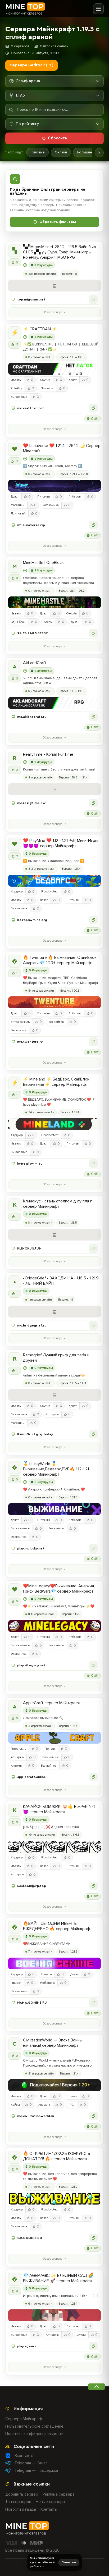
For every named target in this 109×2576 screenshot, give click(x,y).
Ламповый (18, 514)
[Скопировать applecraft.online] (93, 1777)
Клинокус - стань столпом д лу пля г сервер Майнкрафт (58, 1204)
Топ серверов (18, 2502)
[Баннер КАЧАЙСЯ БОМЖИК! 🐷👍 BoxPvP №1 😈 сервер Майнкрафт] (54, 1847)
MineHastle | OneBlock (43, 563)
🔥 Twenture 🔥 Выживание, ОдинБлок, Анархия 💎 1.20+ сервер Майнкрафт (60, 960)
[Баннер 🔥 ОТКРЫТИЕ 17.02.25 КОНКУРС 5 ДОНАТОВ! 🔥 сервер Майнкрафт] (54, 2199)
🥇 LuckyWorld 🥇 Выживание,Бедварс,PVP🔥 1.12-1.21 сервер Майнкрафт (56, 1469)
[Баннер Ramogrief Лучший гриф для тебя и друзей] (54, 1395)
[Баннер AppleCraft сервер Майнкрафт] (54, 1738)
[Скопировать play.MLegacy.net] (93, 1665)
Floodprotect (50, 892)
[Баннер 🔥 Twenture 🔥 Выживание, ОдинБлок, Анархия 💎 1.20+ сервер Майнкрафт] (54, 1002)
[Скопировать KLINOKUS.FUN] (93, 1248)
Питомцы (47, 388)
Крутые (45, 380)
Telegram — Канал (31, 2463)
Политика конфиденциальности (34, 2434)
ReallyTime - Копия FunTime (48, 754)
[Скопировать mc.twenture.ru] (93, 1042)
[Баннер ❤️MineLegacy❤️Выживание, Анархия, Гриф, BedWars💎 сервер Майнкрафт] (54, 1626)
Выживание (19, 397)
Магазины (18, 505)
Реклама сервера (59, 2494)
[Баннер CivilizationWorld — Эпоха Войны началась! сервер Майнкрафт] (54, 2085)
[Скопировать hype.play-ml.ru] (93, 1164)
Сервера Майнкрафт (25, 2419)
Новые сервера (50, 2502)
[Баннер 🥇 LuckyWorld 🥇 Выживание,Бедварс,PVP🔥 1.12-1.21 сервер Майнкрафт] (54, 1509)
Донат (73, 380)
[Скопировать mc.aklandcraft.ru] (93, 717)
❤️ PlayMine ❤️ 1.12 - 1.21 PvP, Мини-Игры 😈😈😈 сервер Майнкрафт (61, 843)
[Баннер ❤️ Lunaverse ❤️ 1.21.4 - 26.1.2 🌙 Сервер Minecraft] (54, 486)
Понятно (69, 2562)
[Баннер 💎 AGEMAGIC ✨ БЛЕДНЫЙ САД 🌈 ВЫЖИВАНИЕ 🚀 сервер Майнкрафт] (54, 2315)
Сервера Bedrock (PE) (31, 65)
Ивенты (16, 380)
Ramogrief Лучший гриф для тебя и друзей (56, 1358)
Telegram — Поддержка (36, 2470)
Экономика (51, 505)
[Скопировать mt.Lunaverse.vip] (93, 525)
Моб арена (47, 1983)
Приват (50, 1749)
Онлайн (61, 152)
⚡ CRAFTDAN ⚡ (40, 329)
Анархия (17, 1766)
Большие (85, 152)
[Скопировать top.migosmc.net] (93, 299)
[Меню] (98, 9)
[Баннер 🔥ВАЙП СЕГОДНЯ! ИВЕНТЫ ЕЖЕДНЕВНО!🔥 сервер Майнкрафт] (54, 1964)
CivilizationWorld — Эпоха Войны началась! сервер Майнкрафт (53, 2043)
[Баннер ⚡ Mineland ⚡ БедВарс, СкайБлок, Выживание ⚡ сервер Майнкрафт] (54, 1124)
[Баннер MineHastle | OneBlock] (54, 602)
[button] (54, 299)
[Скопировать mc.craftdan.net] (93, 408)
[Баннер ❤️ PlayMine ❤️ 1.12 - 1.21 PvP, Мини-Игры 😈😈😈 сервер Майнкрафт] (54, 881)
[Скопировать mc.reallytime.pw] (93, 803)
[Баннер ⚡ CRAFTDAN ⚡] (54, 369)
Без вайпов (56, 1022)
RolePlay (17, 388)
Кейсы (15, 2105)
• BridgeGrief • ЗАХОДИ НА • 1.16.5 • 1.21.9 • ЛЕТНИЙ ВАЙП (61, 1281)
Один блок (18, 622)
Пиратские (19, 1749)
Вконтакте (24, 2456)
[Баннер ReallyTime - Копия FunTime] (54, 789)
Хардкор (17, 892)
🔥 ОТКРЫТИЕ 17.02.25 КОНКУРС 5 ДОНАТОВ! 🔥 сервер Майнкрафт (57, 2156)
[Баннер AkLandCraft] (54, 703)
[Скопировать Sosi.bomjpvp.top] (93, 1886)
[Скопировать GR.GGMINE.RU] (93, 2238)
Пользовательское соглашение (34, 2426)
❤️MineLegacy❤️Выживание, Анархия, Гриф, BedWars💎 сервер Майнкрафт (59, 1589)
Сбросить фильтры (58, 222)
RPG (71, 2105)
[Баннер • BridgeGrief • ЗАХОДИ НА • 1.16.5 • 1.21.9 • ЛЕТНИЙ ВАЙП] (54, 1312)
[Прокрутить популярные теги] (99, 153)
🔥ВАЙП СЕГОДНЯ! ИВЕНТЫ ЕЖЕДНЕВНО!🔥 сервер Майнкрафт (58, 1926)
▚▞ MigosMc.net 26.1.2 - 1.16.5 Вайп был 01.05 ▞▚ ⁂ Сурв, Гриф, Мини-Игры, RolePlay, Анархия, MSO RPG (60, 252)
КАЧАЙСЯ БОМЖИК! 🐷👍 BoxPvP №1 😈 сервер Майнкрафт (59, 1809)
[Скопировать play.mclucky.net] (93, 1548)
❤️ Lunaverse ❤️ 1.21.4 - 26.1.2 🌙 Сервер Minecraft (62, 448)
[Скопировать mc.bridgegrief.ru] (93, 1325)
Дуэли (75, 622)
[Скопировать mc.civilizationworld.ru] (93, 2116)
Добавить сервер (22, 2494)
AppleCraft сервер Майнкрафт (52, 1703)
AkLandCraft (35, 663)
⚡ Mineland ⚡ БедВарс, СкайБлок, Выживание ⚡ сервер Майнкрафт (57, 1082)
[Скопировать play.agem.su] (93, 2346)
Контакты (49, 2509)
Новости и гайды (21, 2509)
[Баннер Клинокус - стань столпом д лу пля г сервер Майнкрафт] (54, 1235)
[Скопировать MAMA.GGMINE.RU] (93, 2003)
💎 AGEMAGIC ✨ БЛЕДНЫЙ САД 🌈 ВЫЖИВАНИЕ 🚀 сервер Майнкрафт (58, 2278)
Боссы (48, 622)
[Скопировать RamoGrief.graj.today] (93, 1434)
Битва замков (20, 1022)
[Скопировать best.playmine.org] (93, 920)
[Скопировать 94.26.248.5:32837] (93, 633)
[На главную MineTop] (25, 9)
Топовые (37, 152)
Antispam (75, 497)
